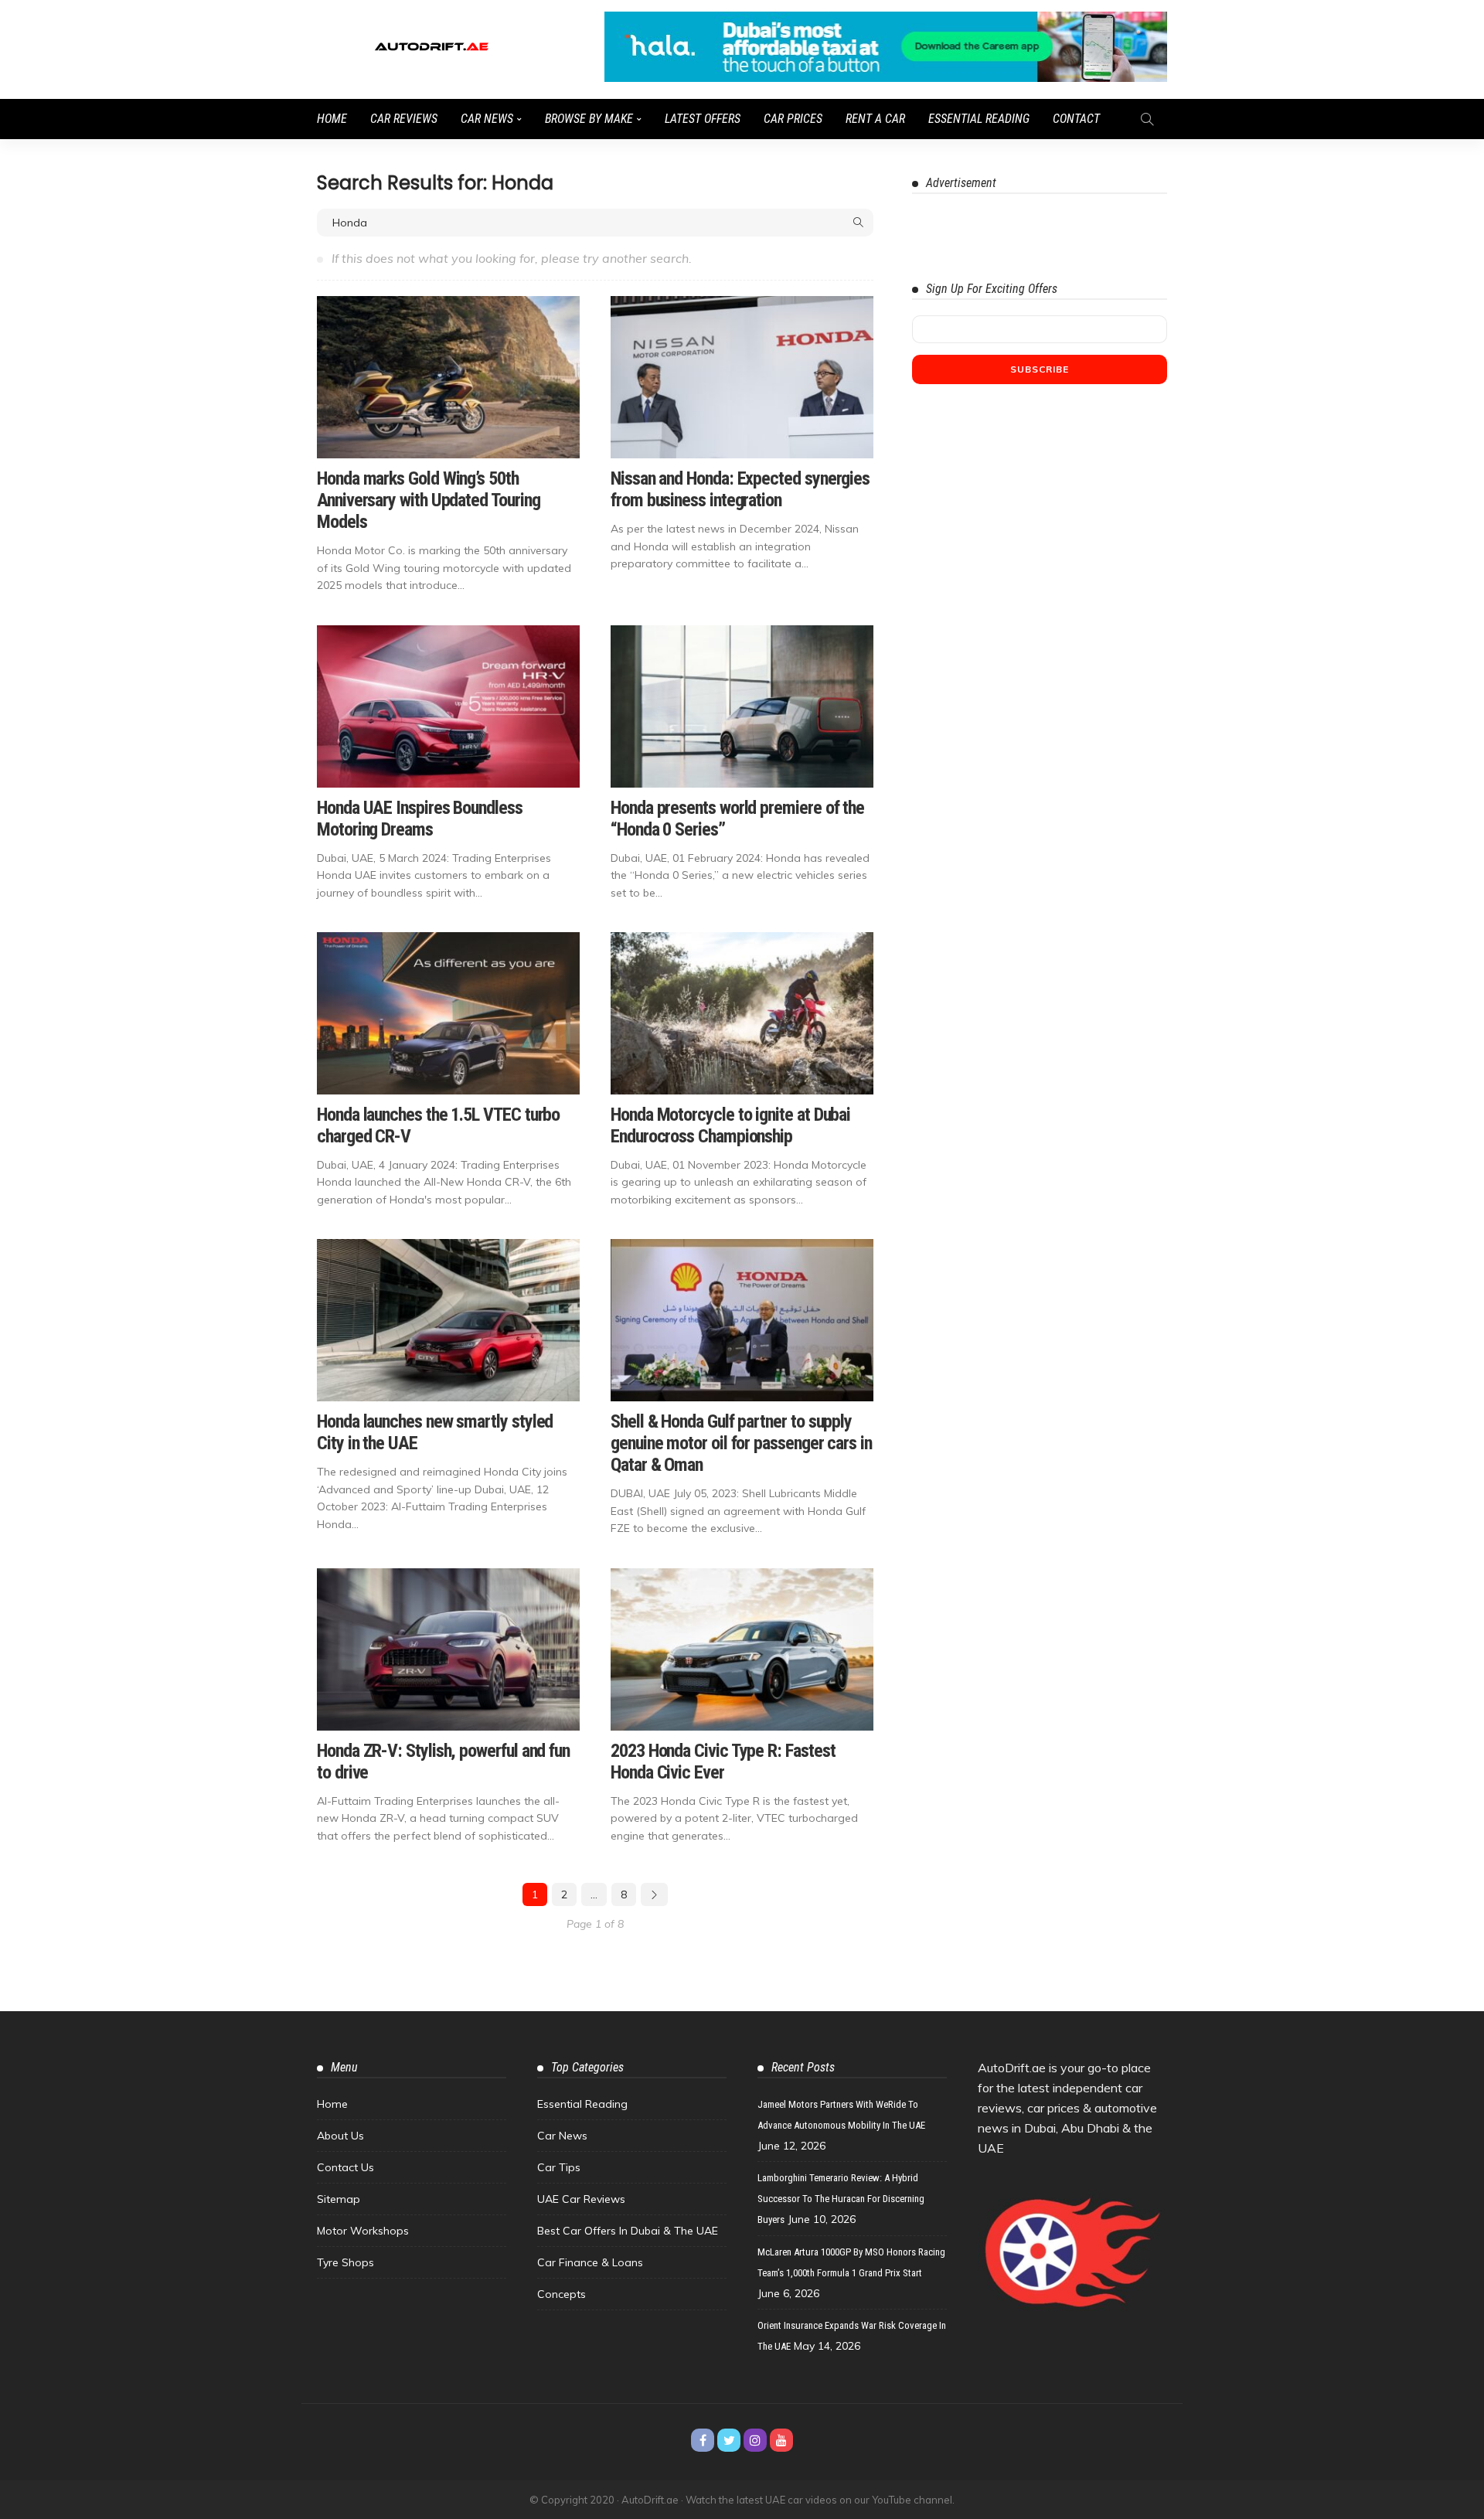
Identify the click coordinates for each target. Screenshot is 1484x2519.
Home (332, 119)
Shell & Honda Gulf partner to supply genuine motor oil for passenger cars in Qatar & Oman (741, 1443)
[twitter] (729, 2440)
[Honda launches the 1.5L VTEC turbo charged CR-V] (448, 1013)
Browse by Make (589, 119)
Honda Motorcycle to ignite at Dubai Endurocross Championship (730, 1125)
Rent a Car (875, 119)
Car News (487, 119)
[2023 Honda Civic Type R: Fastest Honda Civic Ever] (742, 1649)
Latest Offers (703, 119)
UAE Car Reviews (581, 2199)
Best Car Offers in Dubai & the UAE (628, 2231)
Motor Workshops (363, 2231)
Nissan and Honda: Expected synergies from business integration (740, 489)
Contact (1076, 119)
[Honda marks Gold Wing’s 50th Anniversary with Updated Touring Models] (448, 377)
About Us (340, 2136)
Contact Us (345, 2167)
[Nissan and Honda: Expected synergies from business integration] (742, 377)
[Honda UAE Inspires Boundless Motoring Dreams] (448, 706)
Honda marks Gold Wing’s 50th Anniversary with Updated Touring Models (428, 500)
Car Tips (559, 2167)
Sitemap (339, 2199)
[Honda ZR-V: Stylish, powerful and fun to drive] (448, 1649)
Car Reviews (404, 119)
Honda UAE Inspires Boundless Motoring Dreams (420, 819)
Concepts (562, 2294)
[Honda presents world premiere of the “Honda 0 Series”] (742, 706)
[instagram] (755, 2440)
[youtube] (781, 2440)
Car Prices (793, 119)
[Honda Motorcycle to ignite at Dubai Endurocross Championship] (742, 1013)
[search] (1147, 119)
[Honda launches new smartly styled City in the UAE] (448, 1320)
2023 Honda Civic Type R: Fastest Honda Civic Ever (723, 1762)
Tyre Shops (345, 2262)
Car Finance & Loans (590, 2262)
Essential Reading (979, 119)
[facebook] (703, 2440)
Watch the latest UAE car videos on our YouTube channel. (820, 2500)
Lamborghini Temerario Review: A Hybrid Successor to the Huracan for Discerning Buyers (841, 2199)
